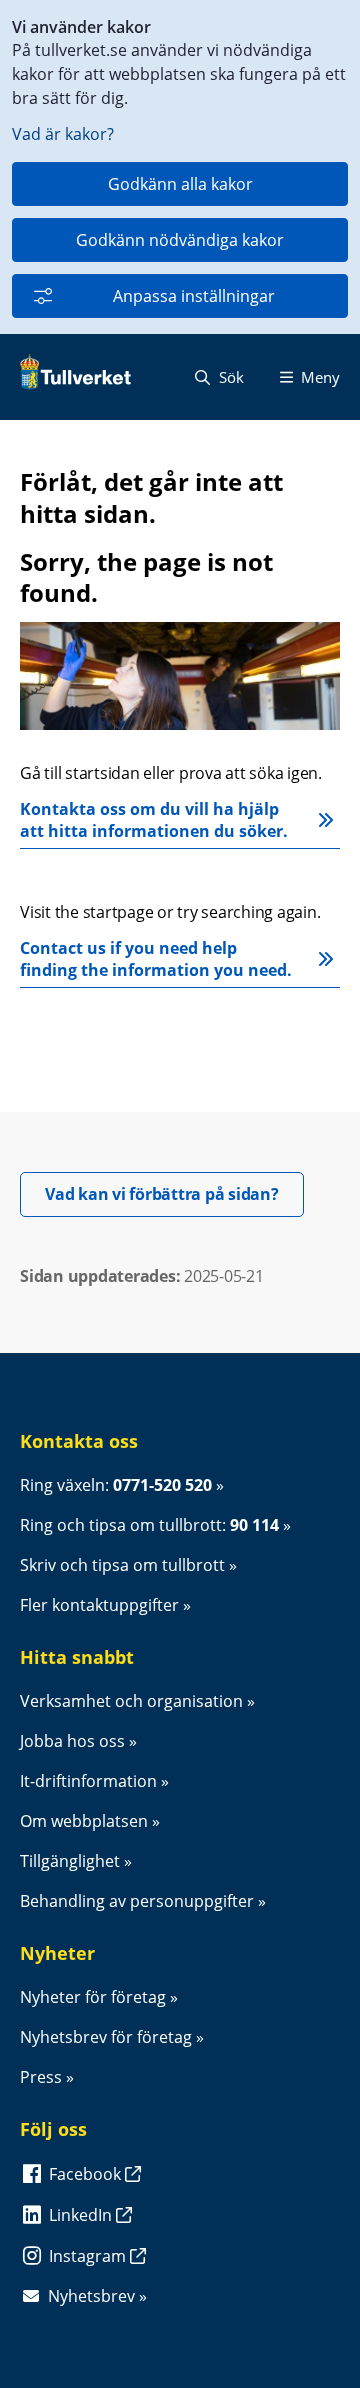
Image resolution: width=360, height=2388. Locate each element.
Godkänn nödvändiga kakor (180, 240)
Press (41, 2077)
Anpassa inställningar (194, 296)
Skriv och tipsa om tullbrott (122, 1565)
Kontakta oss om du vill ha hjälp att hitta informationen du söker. (156, 820)
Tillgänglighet (70, 1861)
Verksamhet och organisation (131, 1701)
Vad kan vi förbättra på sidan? (174, 1193)
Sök (229, 377)
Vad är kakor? (63, 134)
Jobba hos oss (72, 1741)
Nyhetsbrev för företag (106, 2037)
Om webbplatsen (84, 1821)
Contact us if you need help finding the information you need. (156, 959)
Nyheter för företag (93, 1997)
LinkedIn (82, 2215)
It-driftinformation (88, 1781)
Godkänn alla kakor (180, 184)
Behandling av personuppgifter (137, 1901)
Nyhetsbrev (91, 2296)
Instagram (89, 2256)
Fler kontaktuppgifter (99, 1605)
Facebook (87, 2174)
